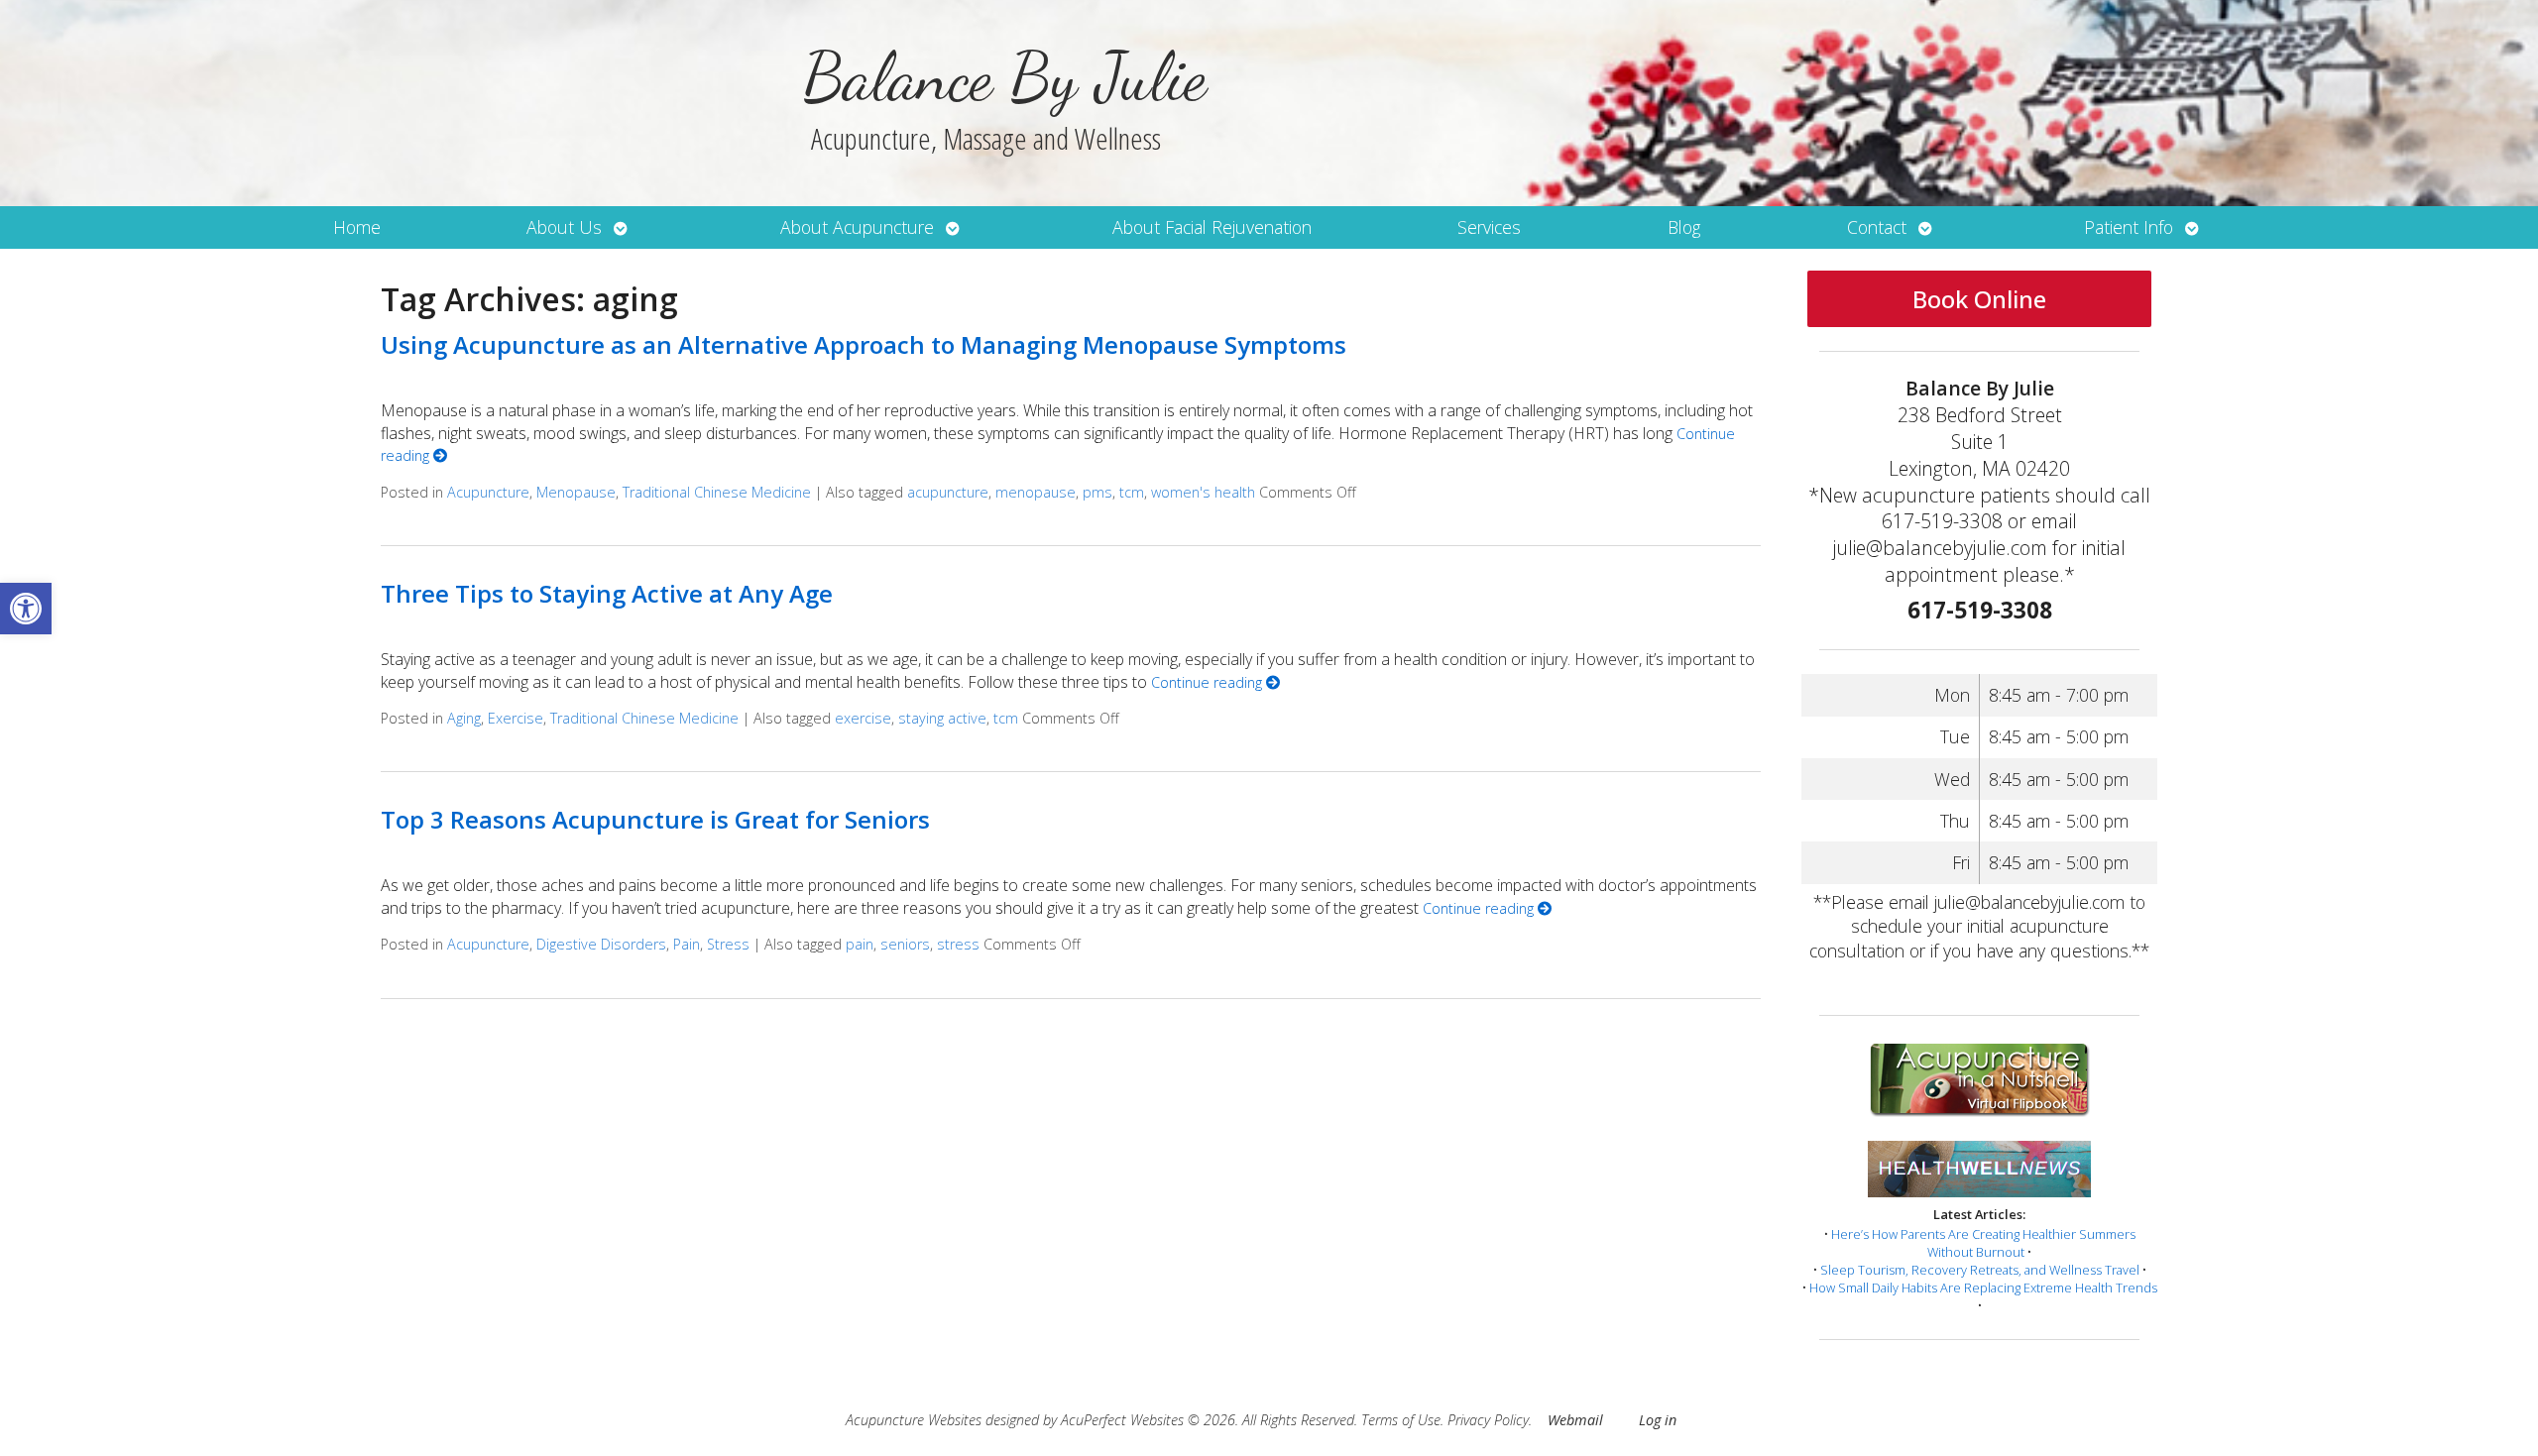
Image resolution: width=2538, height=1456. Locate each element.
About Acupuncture (857, 227)
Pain (687, 944)
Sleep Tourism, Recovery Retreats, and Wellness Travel (1980, 1270)
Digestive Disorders (601, 944)
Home (357, 227)
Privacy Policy (1488, 1420)
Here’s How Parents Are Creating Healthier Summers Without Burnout (1983, 1243)
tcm (1132, 492)
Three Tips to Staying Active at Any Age (607, 593)
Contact (1877, 227)
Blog (1684, 227)
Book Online (1979, 299)
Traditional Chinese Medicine (717, 492)
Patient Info (2129, 227)
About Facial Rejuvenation (1212, 227)
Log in (1658, 1420)
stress (958, 944)
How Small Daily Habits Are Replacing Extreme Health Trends (1983, 1288)
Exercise (516, 718)
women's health (1203, 492)
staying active (942, 718)
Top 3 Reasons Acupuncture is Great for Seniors (655, 819)
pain (860, 944)
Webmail (1575, 1420)
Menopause (576, 492)
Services (1489, 227)
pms (1097, 492)
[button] (26, 609)
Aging (464, 718)
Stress (728, 944)
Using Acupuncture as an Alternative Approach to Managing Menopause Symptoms (864, 344)
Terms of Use (1401, 1420)
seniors (905, 944)
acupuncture (948, 492)
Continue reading (1209, 682)
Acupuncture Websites (914, 1420)
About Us (564, 227)
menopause (1036, 492)
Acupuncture (488, 492)
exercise (863, 718)
